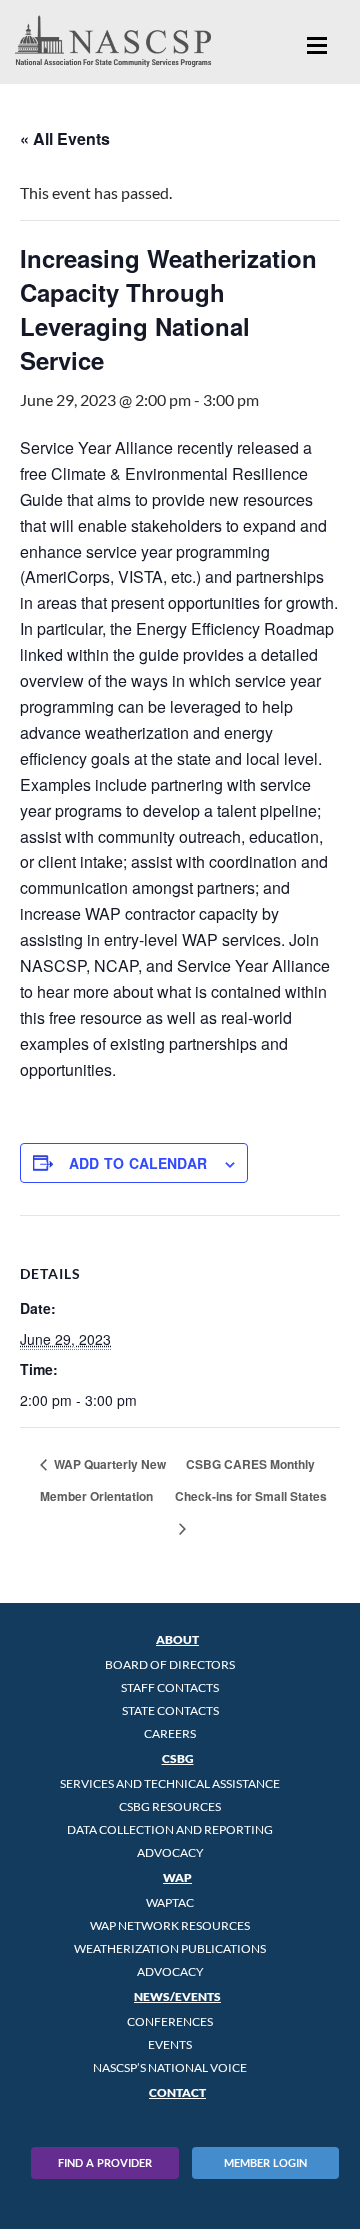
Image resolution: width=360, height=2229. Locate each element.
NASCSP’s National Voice (170, 2067)
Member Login (265, 2162)
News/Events (177, 1996)
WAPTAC (170, 1902)
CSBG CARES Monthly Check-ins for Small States (251, 1480)
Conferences (170, 2021)
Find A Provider (105, 2162)
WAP (177, 1877)
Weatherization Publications (170, 1948)
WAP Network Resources (170, 1925)
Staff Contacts (170, 1687)
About (177, 1639)
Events (170, 2044)
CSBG (178, 1758)
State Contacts (170, 1710)
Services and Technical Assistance (170, 1783)
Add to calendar (138, 1163)
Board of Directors (170, 1664)
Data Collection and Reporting (170, 1829)
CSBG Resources (170, 1806)
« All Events (65, 138)
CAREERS (170, 1733)
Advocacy (170, 1852)
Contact (177, 2092)
